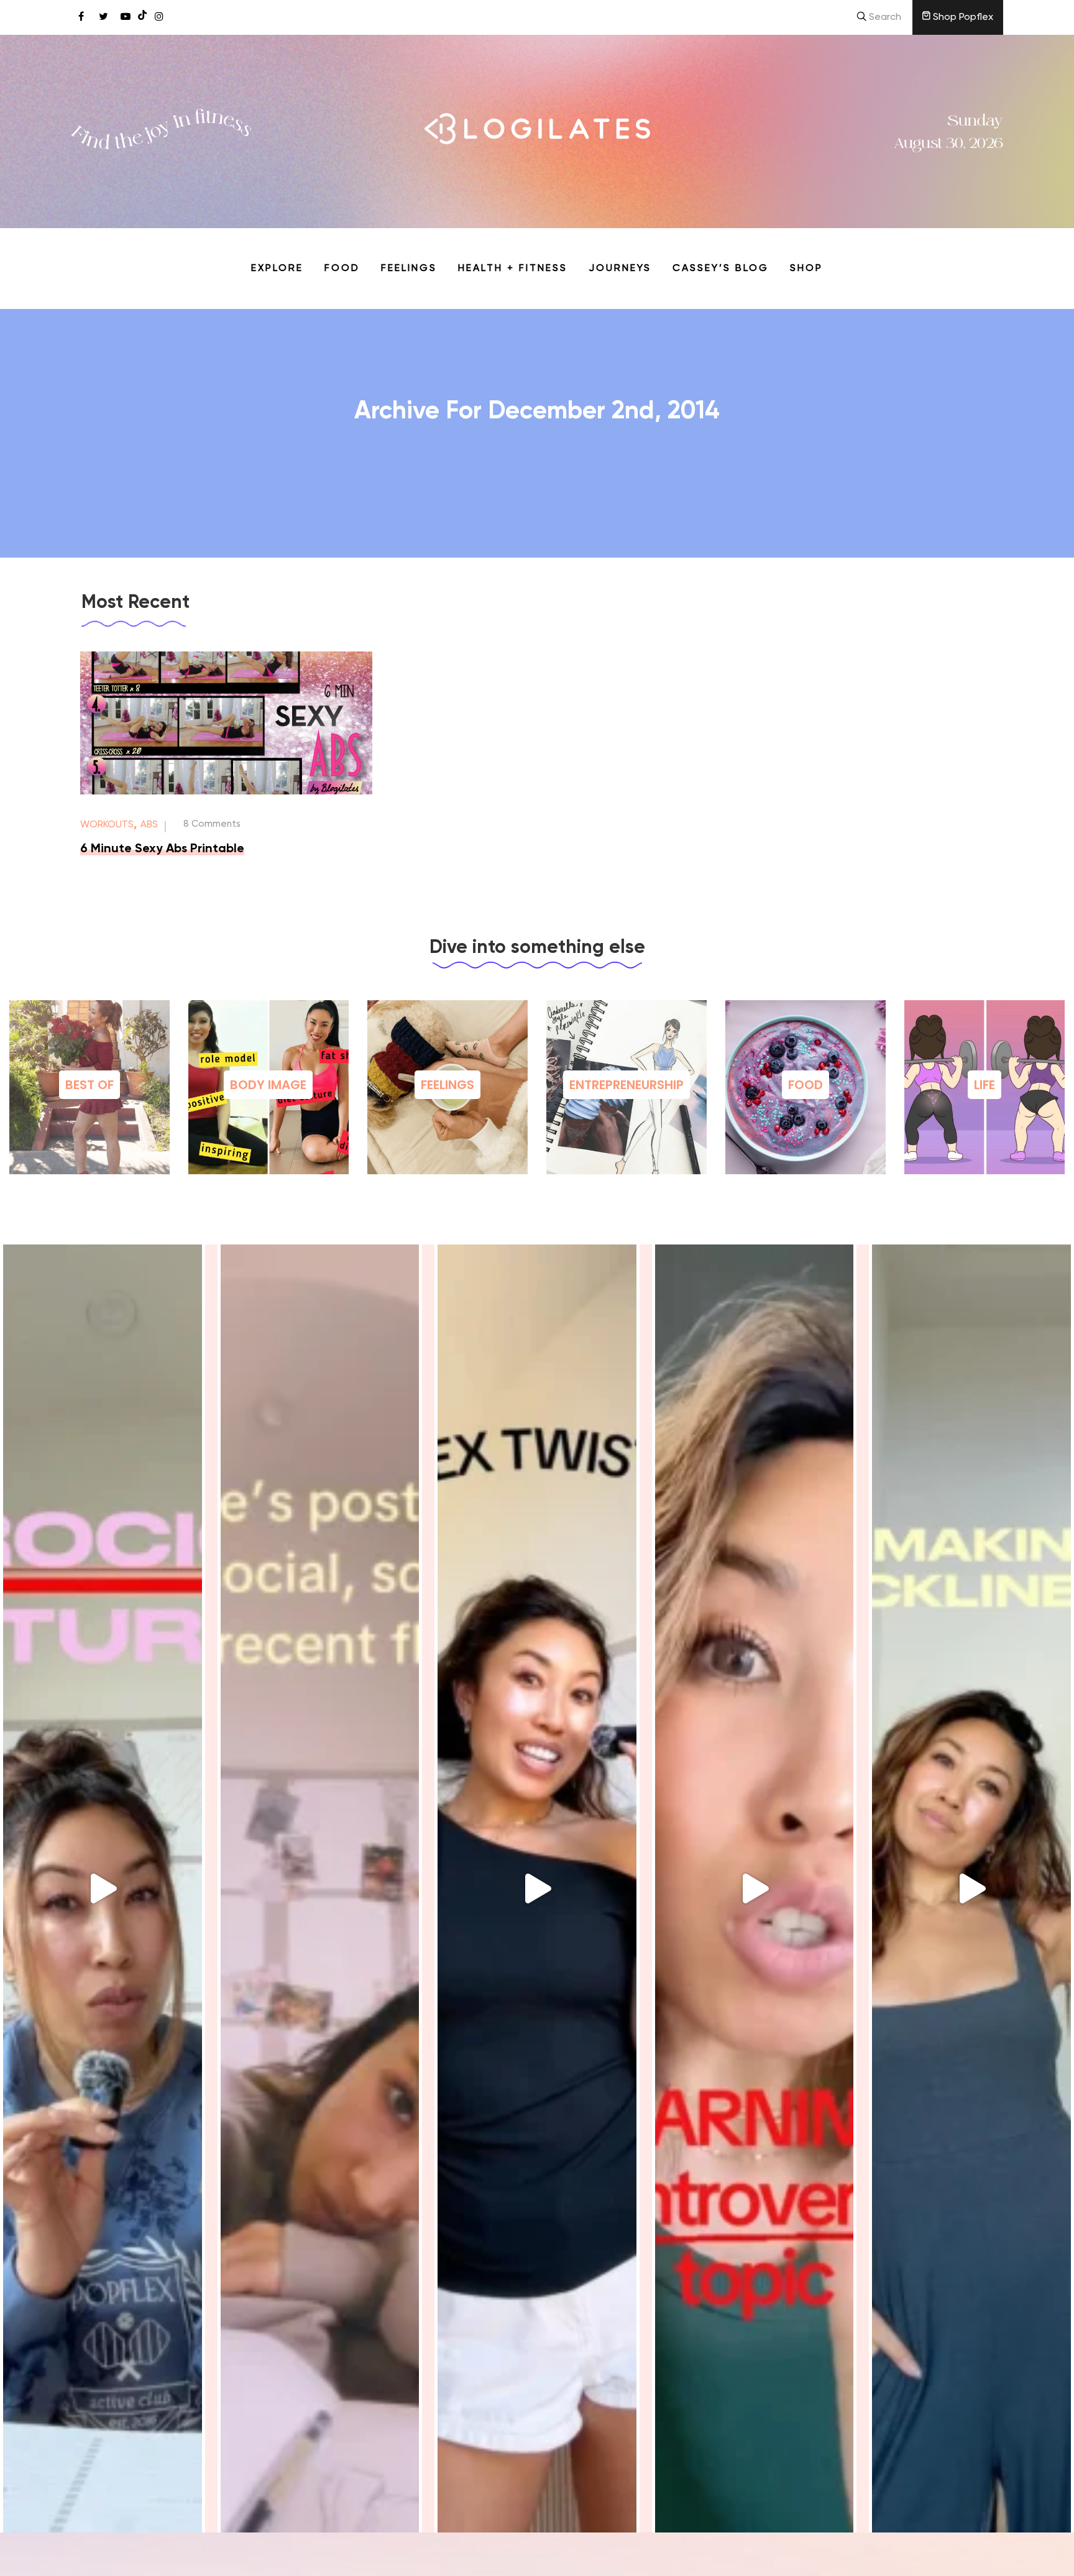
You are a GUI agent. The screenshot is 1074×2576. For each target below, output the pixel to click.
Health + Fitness (513, 269)
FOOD (805, 1085)
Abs (149, 825)
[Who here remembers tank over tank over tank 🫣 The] (537, 1888)
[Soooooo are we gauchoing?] (755, 1888)
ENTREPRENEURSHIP (626, 1085)
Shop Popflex (962, 17)
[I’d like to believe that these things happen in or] (320, 1888)
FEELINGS (447, 1085)
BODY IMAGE (268, 1085)
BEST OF (89, 1085)
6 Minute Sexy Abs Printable (162, 849)
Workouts (107, 825)
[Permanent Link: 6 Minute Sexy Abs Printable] (226, 792)
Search (884, 17)
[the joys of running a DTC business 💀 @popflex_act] (103, 1888)
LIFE (984, 1085)
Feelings (409, 269)
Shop (806, 269)
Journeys (620, 269)
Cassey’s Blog (721, 269)
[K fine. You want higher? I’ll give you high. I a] (971, 1888)
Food (342, 269)
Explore (277, 269)
